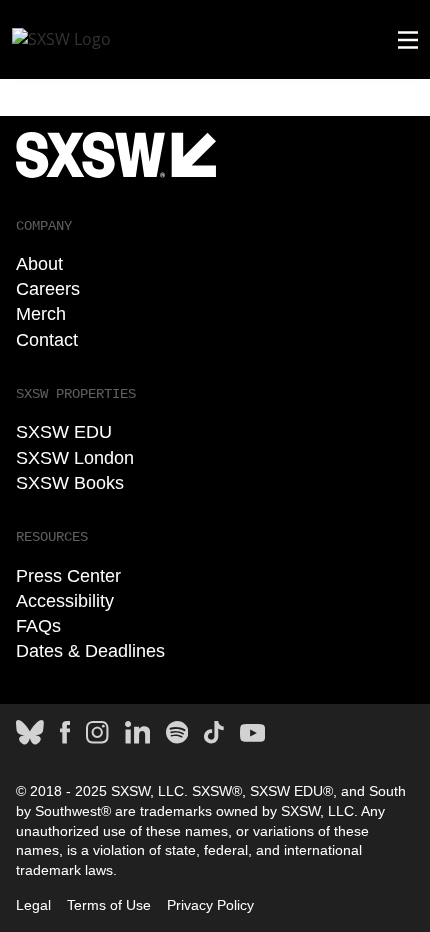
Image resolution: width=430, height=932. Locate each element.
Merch (41, 314)
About (39, 264)
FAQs (38, 626)
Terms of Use (109, 905)
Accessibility (65, 601)
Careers (48, 289)
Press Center (68, 576)
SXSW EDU (64, 432)
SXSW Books (70, 483)
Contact (47, 340)
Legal (33, 905)
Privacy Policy (210, 905)
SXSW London (75, 458)
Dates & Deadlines (90, 651)
